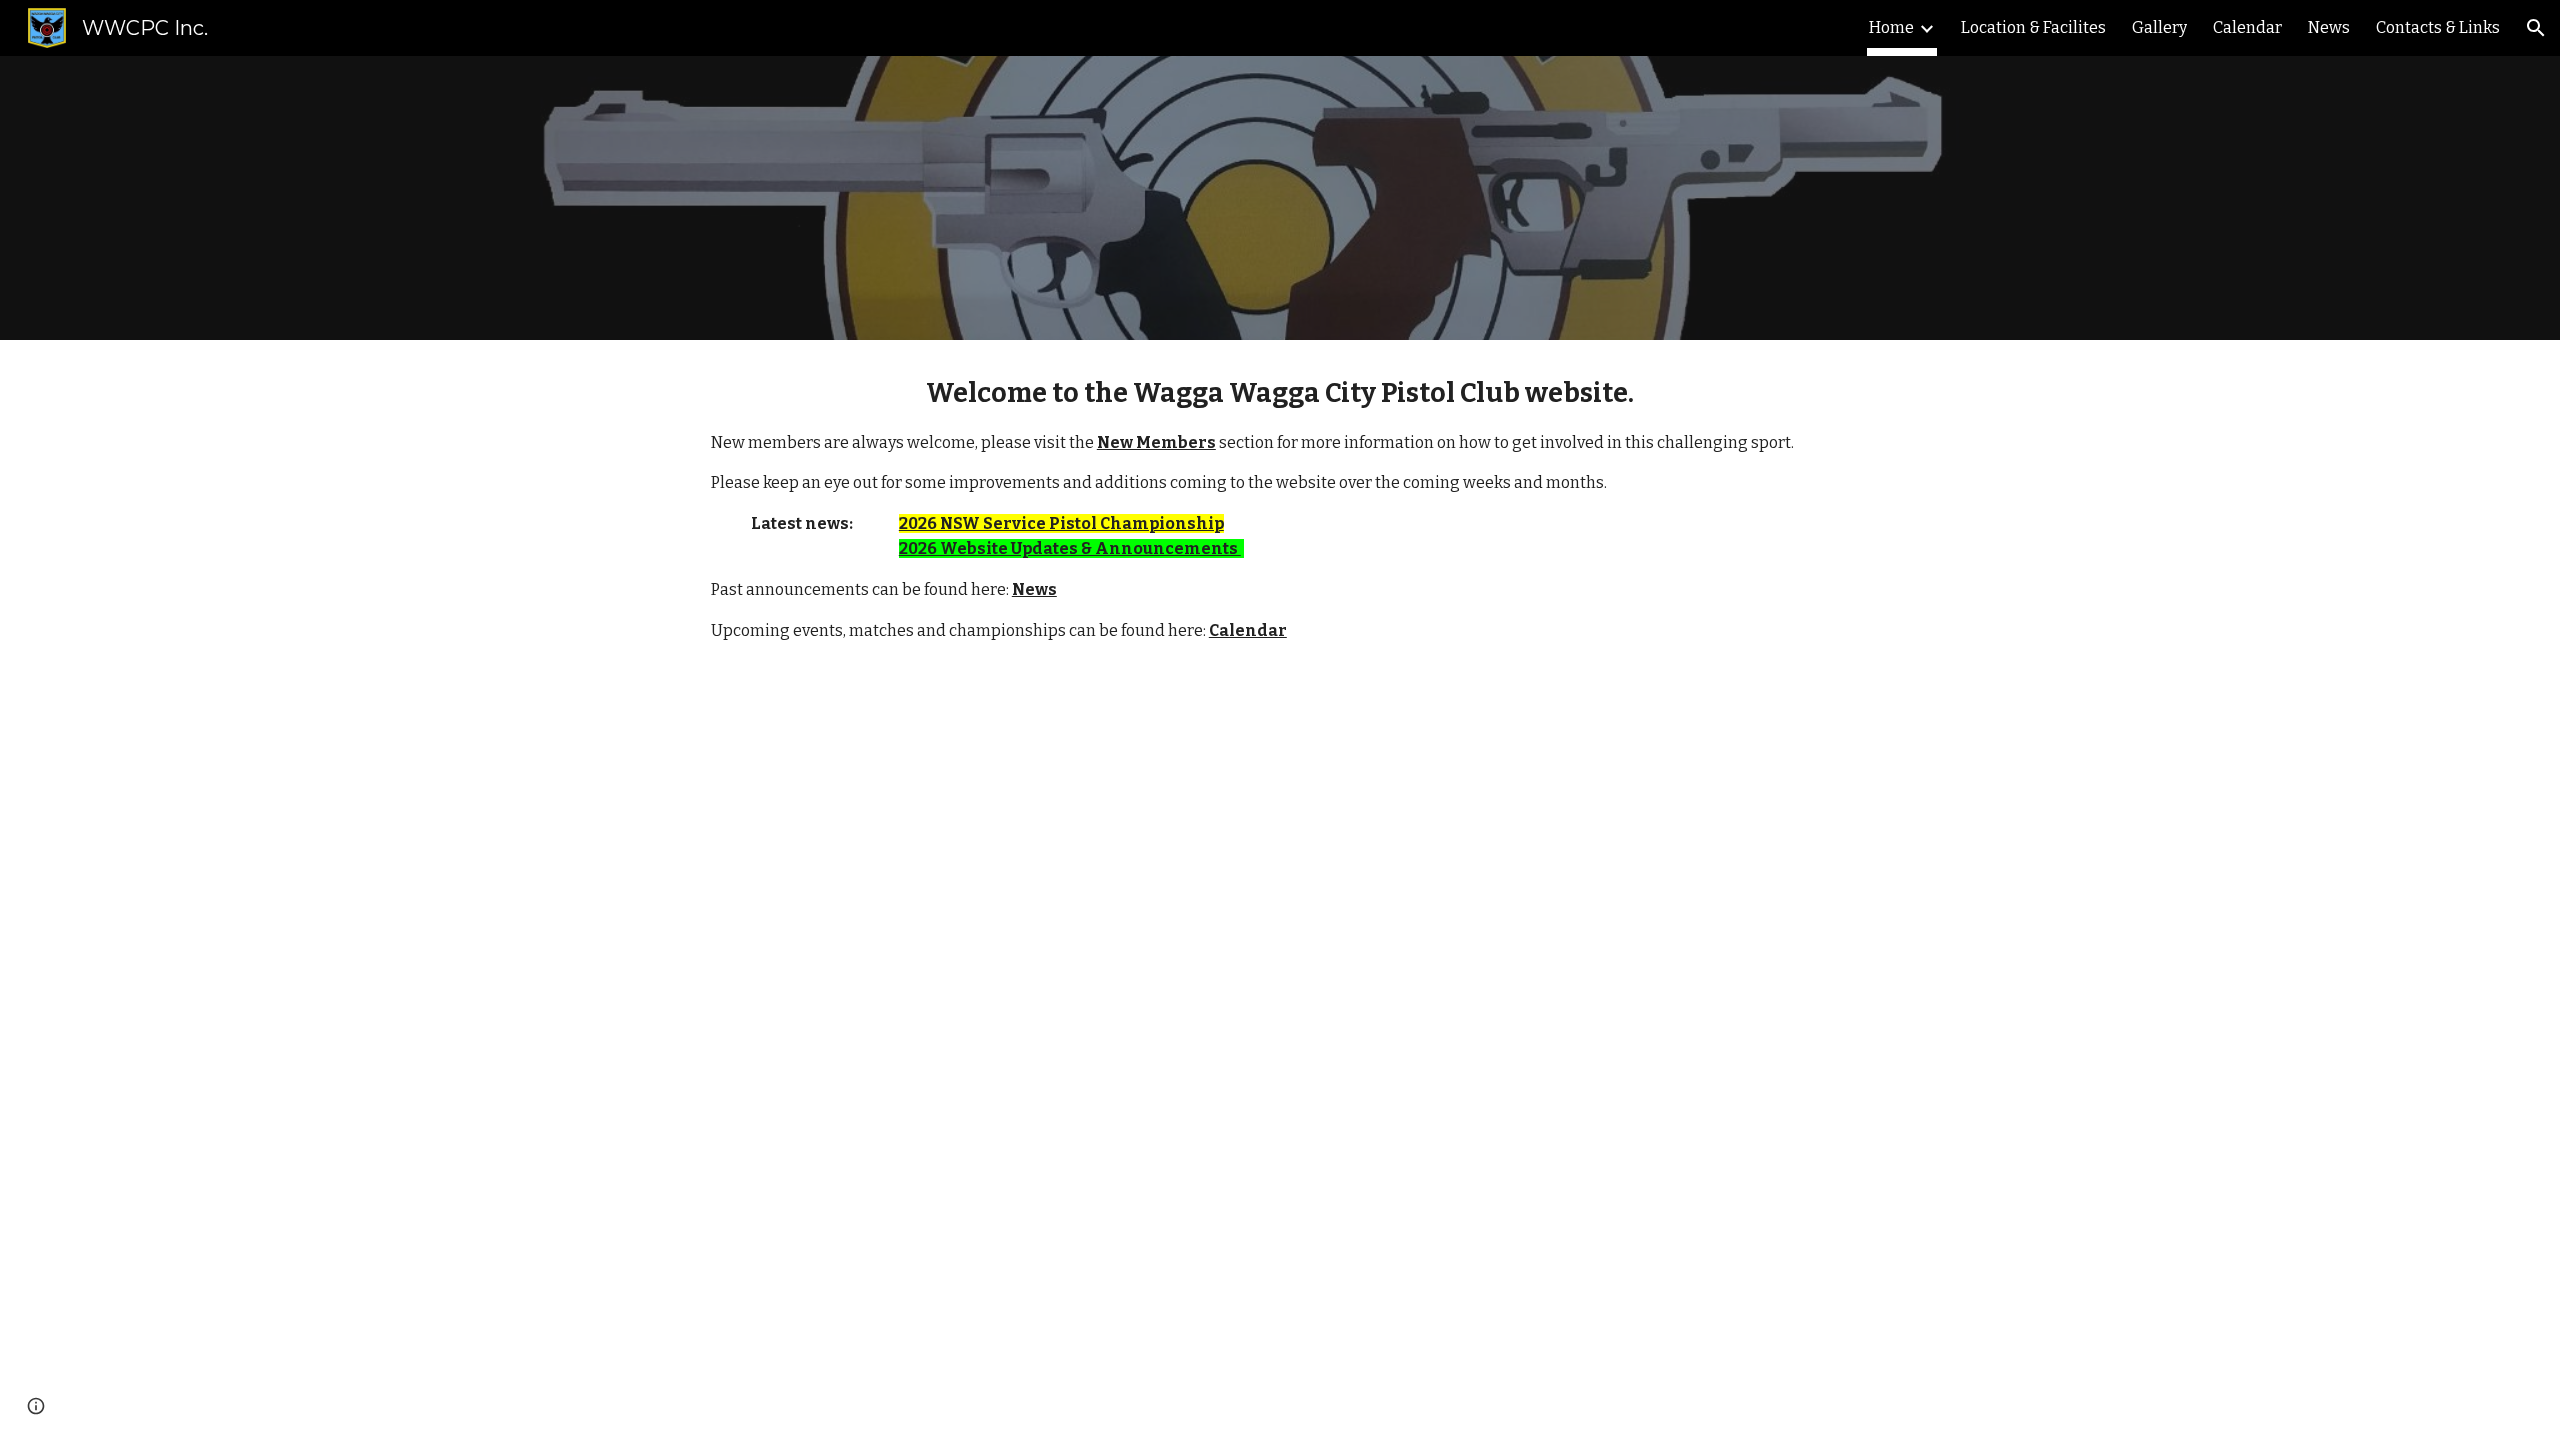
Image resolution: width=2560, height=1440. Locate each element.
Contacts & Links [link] (2438, 27)
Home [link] (1891, 27)
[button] (2536, 28)
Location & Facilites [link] (2033, 27)
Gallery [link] (2159, 27)
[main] (1280, 507)
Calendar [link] (2247, 27)
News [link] (2329, 27)
